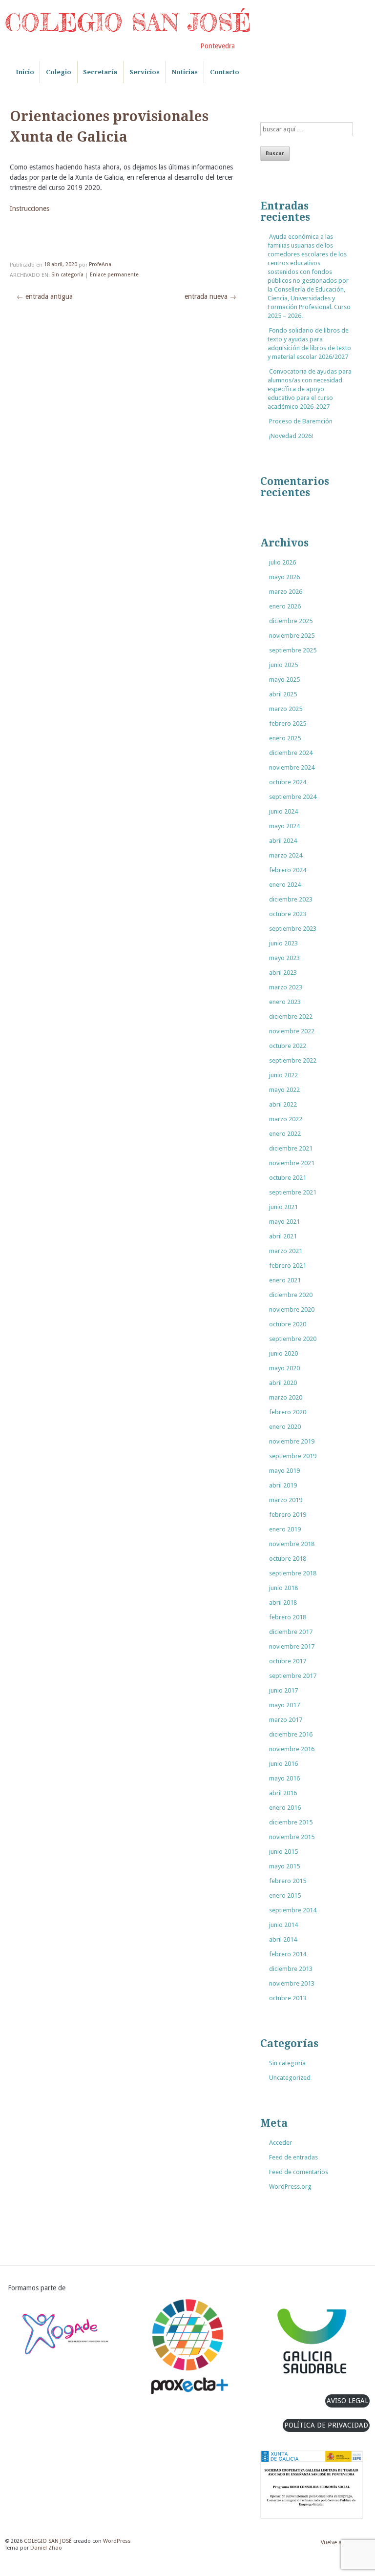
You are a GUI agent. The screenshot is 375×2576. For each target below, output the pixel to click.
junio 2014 (283, 1925)
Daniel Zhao (46, 2548)
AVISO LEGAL (347, 2401)
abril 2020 (283, 1383)
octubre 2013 (288, 1998)
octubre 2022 (288, 1046)
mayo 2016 (284, 1778)
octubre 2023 (288, 914)
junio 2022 (283, 1075)
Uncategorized (290, 2078)
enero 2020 (285, 1427)
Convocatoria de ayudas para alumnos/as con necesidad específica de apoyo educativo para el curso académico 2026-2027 (310, 389)
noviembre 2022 (292, 1031)
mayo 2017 (284, 1705)
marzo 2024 (286, 855)
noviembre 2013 (292, 1983)
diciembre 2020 (291, 1295)
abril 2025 (283, 694)
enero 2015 (285, 1895)
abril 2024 (283, 841)
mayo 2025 (284, 680)
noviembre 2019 (292, 1441)
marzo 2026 (286, 592)
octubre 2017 (288, 1661)
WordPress (117, 2541)
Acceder (281, 2143)
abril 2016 (283, 1793)
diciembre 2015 (291, 1822)
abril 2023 (283, 973)
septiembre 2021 (293, 1192)
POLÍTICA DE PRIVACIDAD (326, 2425)
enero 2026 (285, 606)
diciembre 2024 (291, 753)
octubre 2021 (288, 1178)
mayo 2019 (284, 1471)
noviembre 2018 (292, 1544)
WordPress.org (290, 2187)
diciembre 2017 (291, 1632)
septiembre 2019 (293, 1456)
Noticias (185, 72)
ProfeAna (100, 265)
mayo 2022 (284, 1090)
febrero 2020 (288, 1412)
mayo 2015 (284, 1866)
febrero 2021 (288, 1266)
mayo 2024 (284, 826)
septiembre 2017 (293, 1676)
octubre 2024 (288, 782)
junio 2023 (283, 943)
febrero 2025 (288, 723)
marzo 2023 (286, 987)
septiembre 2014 (293, 1910)
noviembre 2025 (292, 636)
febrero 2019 (288, 1515)
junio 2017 (283, 1690)
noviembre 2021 (292, 1163)
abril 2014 (283, 1939)
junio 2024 (283, 811)
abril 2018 (283, 1602)
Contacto (225, 72)
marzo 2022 (286, 1119)
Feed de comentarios (299, 2172)
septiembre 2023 (293, 929)
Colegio (59, 72)
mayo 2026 (284, 577)
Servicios (145, 72)
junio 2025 (283, 665)
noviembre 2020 (292, 1309)
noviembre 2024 (292, 767)
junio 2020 (283, 1353)
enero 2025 (285, 738)
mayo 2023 (284, 958)
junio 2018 (283, 1588)
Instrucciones (30, 209)
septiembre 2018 (293, 1573)
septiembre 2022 (293, 1060)
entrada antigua (45, 296)
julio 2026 (282, 562)
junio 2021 (283, 1207)
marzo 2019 (286, 1500)
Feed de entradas (293, 2157)
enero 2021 (285, 1280)
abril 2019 (283, 1485)
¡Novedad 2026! (291, 436)
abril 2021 (283, 1236)
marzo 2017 (286, 1720)
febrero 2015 (288, 1881)
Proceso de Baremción (301, 421)
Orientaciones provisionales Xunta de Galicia (109, 127)
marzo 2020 (286, 1397)
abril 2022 (283, 1104)
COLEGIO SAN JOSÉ (128, 22)
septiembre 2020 (293, 1339)
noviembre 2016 (292, 1749)
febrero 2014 (288, 1954)
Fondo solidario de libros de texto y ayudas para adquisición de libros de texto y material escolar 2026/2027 (309, 344)
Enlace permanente (114, 275)
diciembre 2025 (291, 621)
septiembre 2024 (293, 797)
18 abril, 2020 (61, 265)
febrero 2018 (288, 1617)
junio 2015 (283, 1852)
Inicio (25, 72)
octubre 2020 (288, 1324)
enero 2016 (285, 1808)
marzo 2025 (286, 709)
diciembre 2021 (291, 1148)
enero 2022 (285, 1134)
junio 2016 (283, 1764)
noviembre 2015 (292, 1837)
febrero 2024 (288, 870)
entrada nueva (210, 296)
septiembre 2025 (293, 650)
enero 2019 (285, 1529)
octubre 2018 (288, 1559)
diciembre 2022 (291, 1016)
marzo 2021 (286, 1251)
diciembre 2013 (291, 1969)
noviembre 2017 (292, 1646)
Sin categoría (67, 275)
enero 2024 (285, 885)
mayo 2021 (284, 1222)
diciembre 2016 (291, 1734)
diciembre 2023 (291, 899)
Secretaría (100, 72)
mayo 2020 (284, 1368)
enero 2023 (285, 1002)
